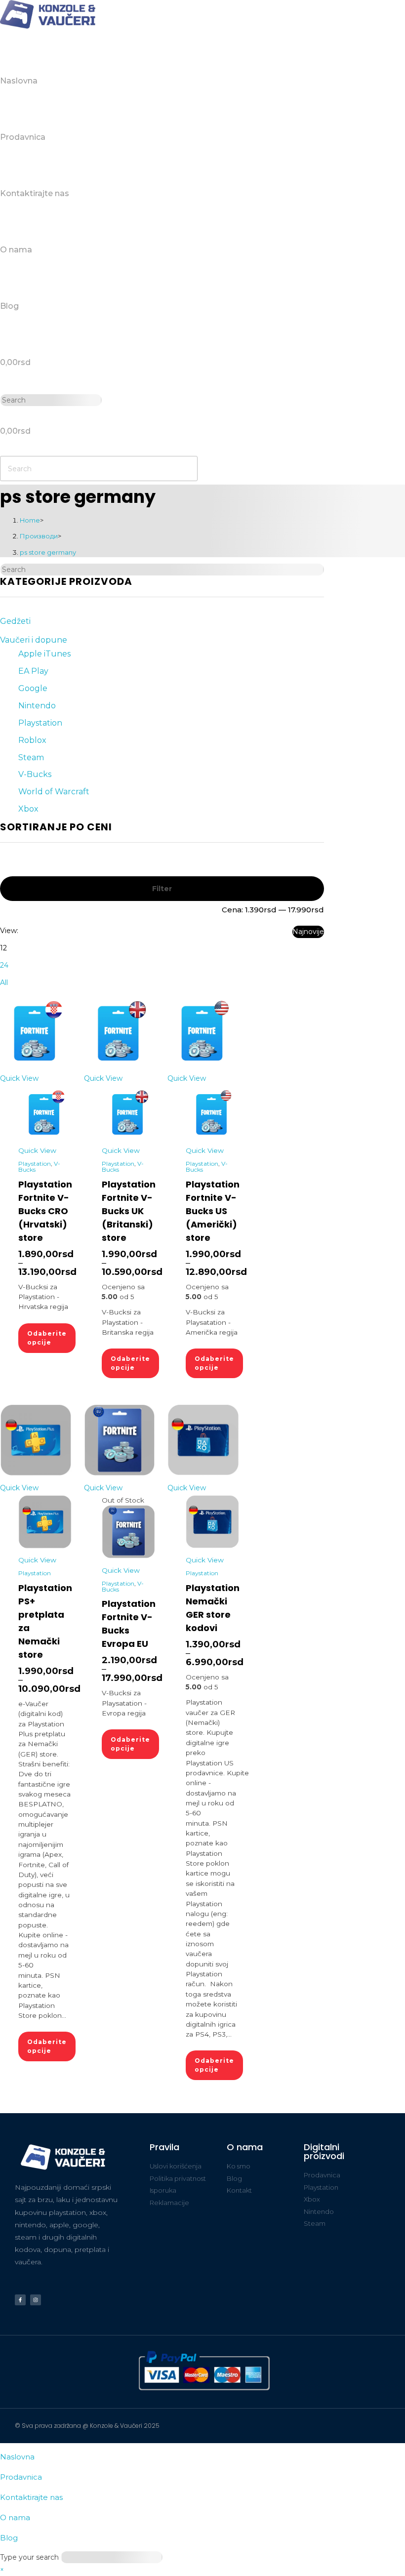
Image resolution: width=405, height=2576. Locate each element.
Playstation (40, 723)
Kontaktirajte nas (31, 2497)
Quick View (19, 1078)
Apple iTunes (44, 654)
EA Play (33, 671)
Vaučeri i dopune (34, 640)
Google (33, 688)
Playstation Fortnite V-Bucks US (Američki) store (213, 1211)
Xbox (28, 809)
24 (4, 965)
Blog (9, 2538)
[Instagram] (36, 2300)
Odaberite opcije (47, 1338)
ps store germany (48, 552)
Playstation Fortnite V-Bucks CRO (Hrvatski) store (45, 1211)
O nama (15, 2517)
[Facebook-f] (20, 2300)
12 (3, 948)
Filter (162, 889)
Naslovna (17, 2457)
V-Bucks (35, 774)
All (4, 982)
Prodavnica (21, 2477)
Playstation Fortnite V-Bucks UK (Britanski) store (129, 1211)
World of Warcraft (54, 792)
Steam (31, 757)
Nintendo (37, 706)
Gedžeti (15, 621)
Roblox (32, 740)
